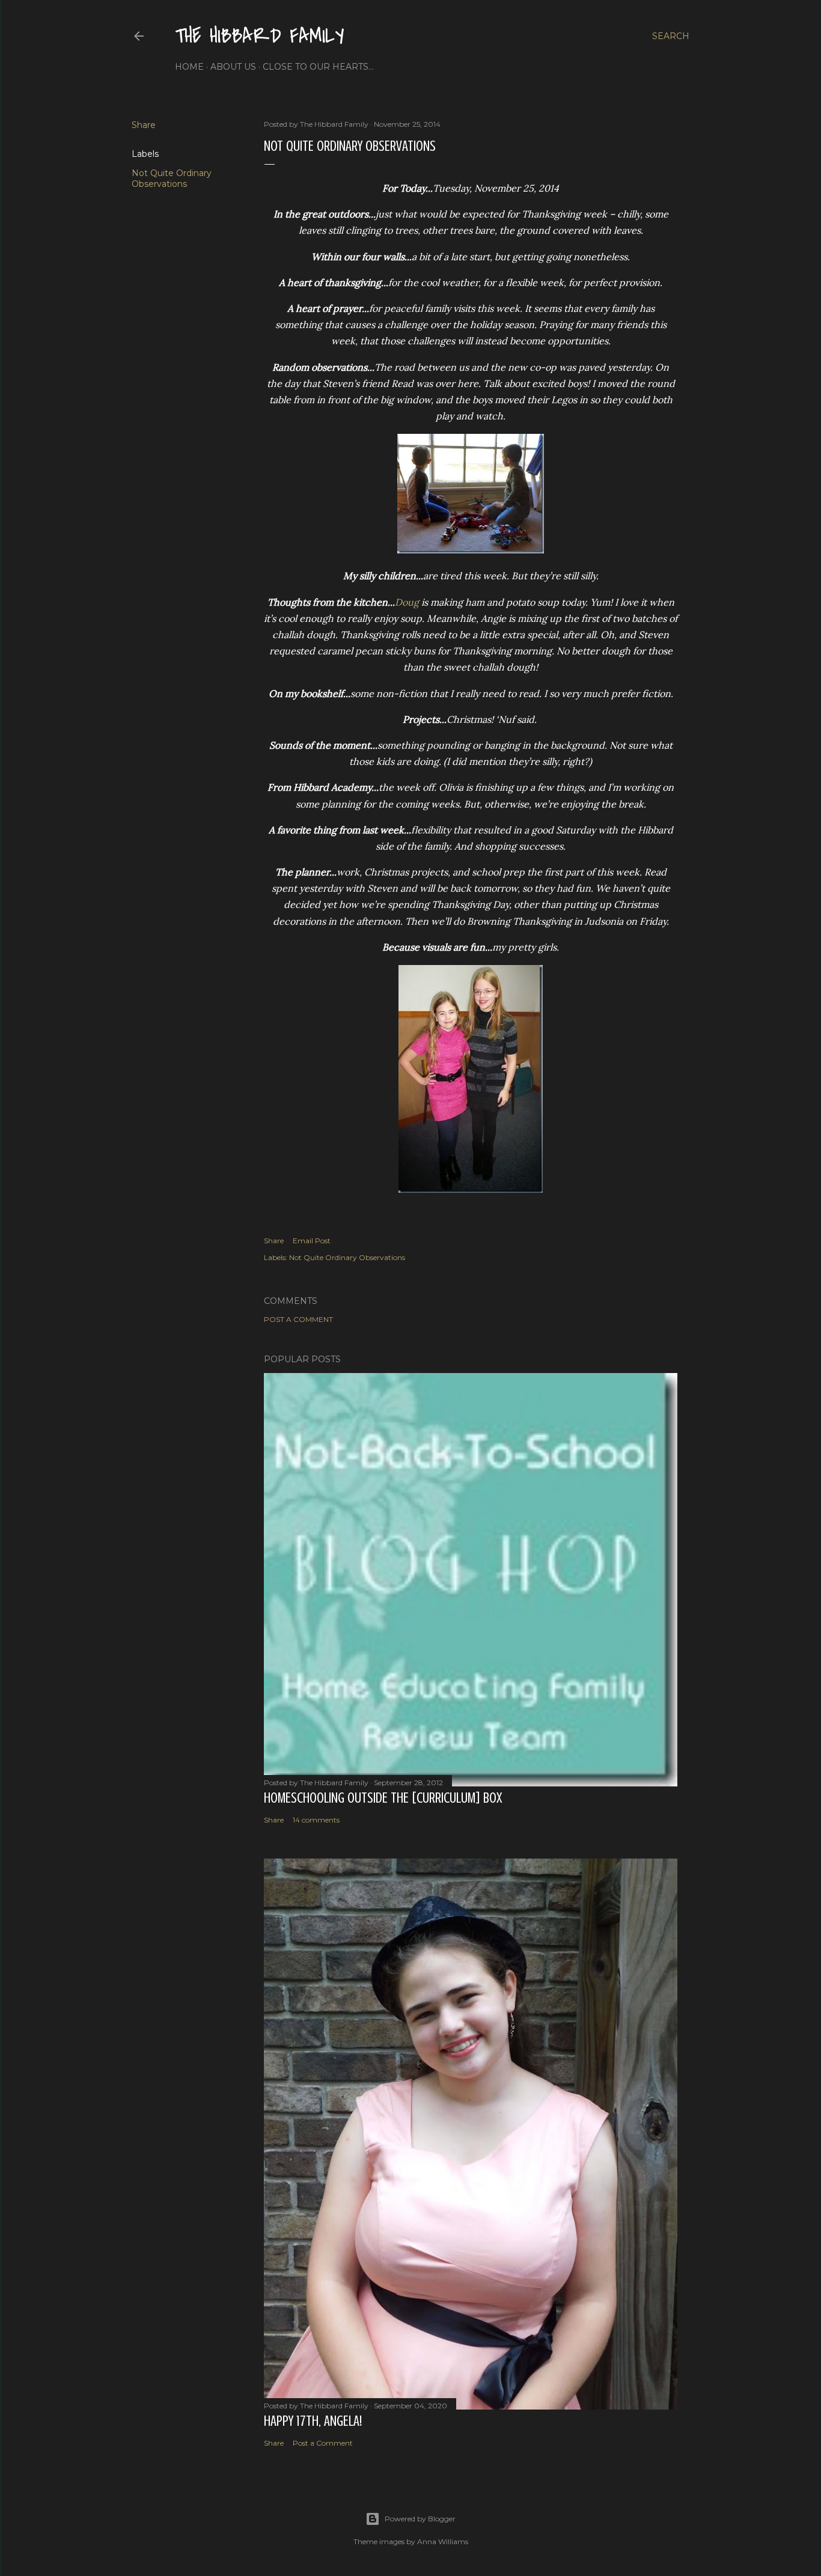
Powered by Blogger (420, 2519)
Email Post (312, 1241)
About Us (233, 67)
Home (189, 67)
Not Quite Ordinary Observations (172, 178)
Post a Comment (298, 1319)
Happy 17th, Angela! (313, 2421)
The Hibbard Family (260, 36)
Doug (407, 602)
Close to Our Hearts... (318, 67)
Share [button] (144, 125)
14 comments (316, 1820)
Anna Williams (443, 2541)
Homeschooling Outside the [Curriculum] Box (383, 1798)
